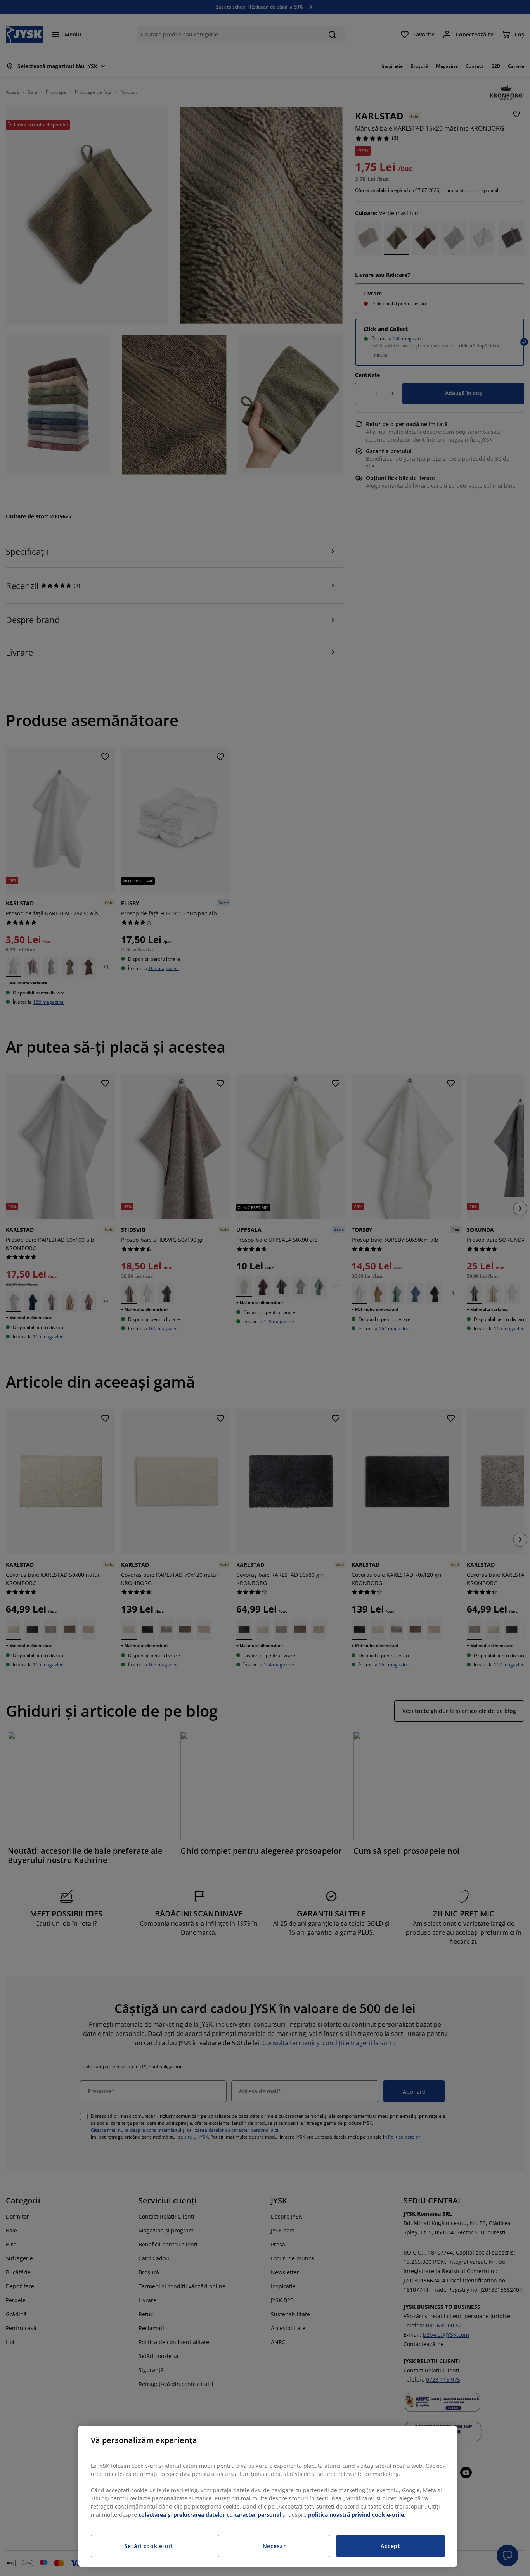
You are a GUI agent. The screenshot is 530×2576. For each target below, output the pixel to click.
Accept (390, 2546)
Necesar (274, 2546)
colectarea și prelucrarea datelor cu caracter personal (210, 2515)
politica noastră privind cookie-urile (356, 2515)
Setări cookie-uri (149, 2546)
